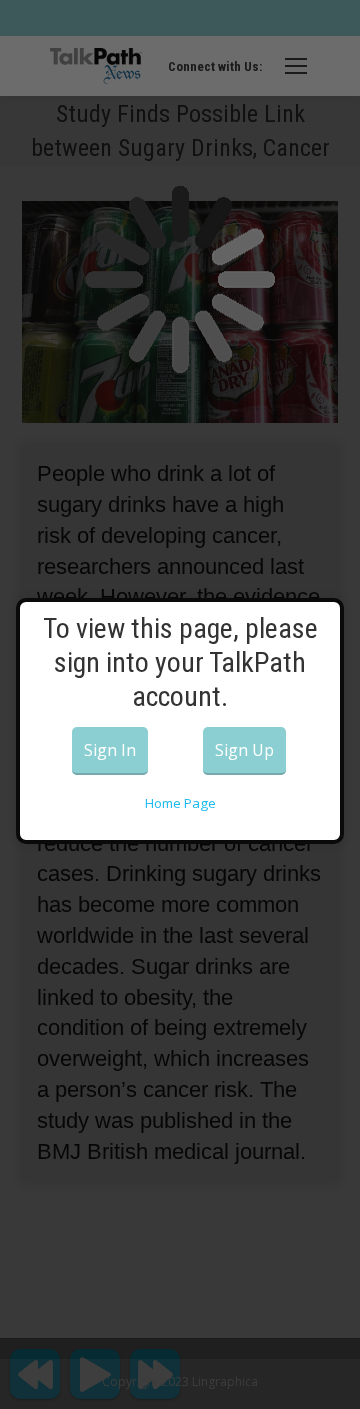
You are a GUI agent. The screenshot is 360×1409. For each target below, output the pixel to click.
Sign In (110, 750)
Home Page (180, 803)
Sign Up (244, 750)
